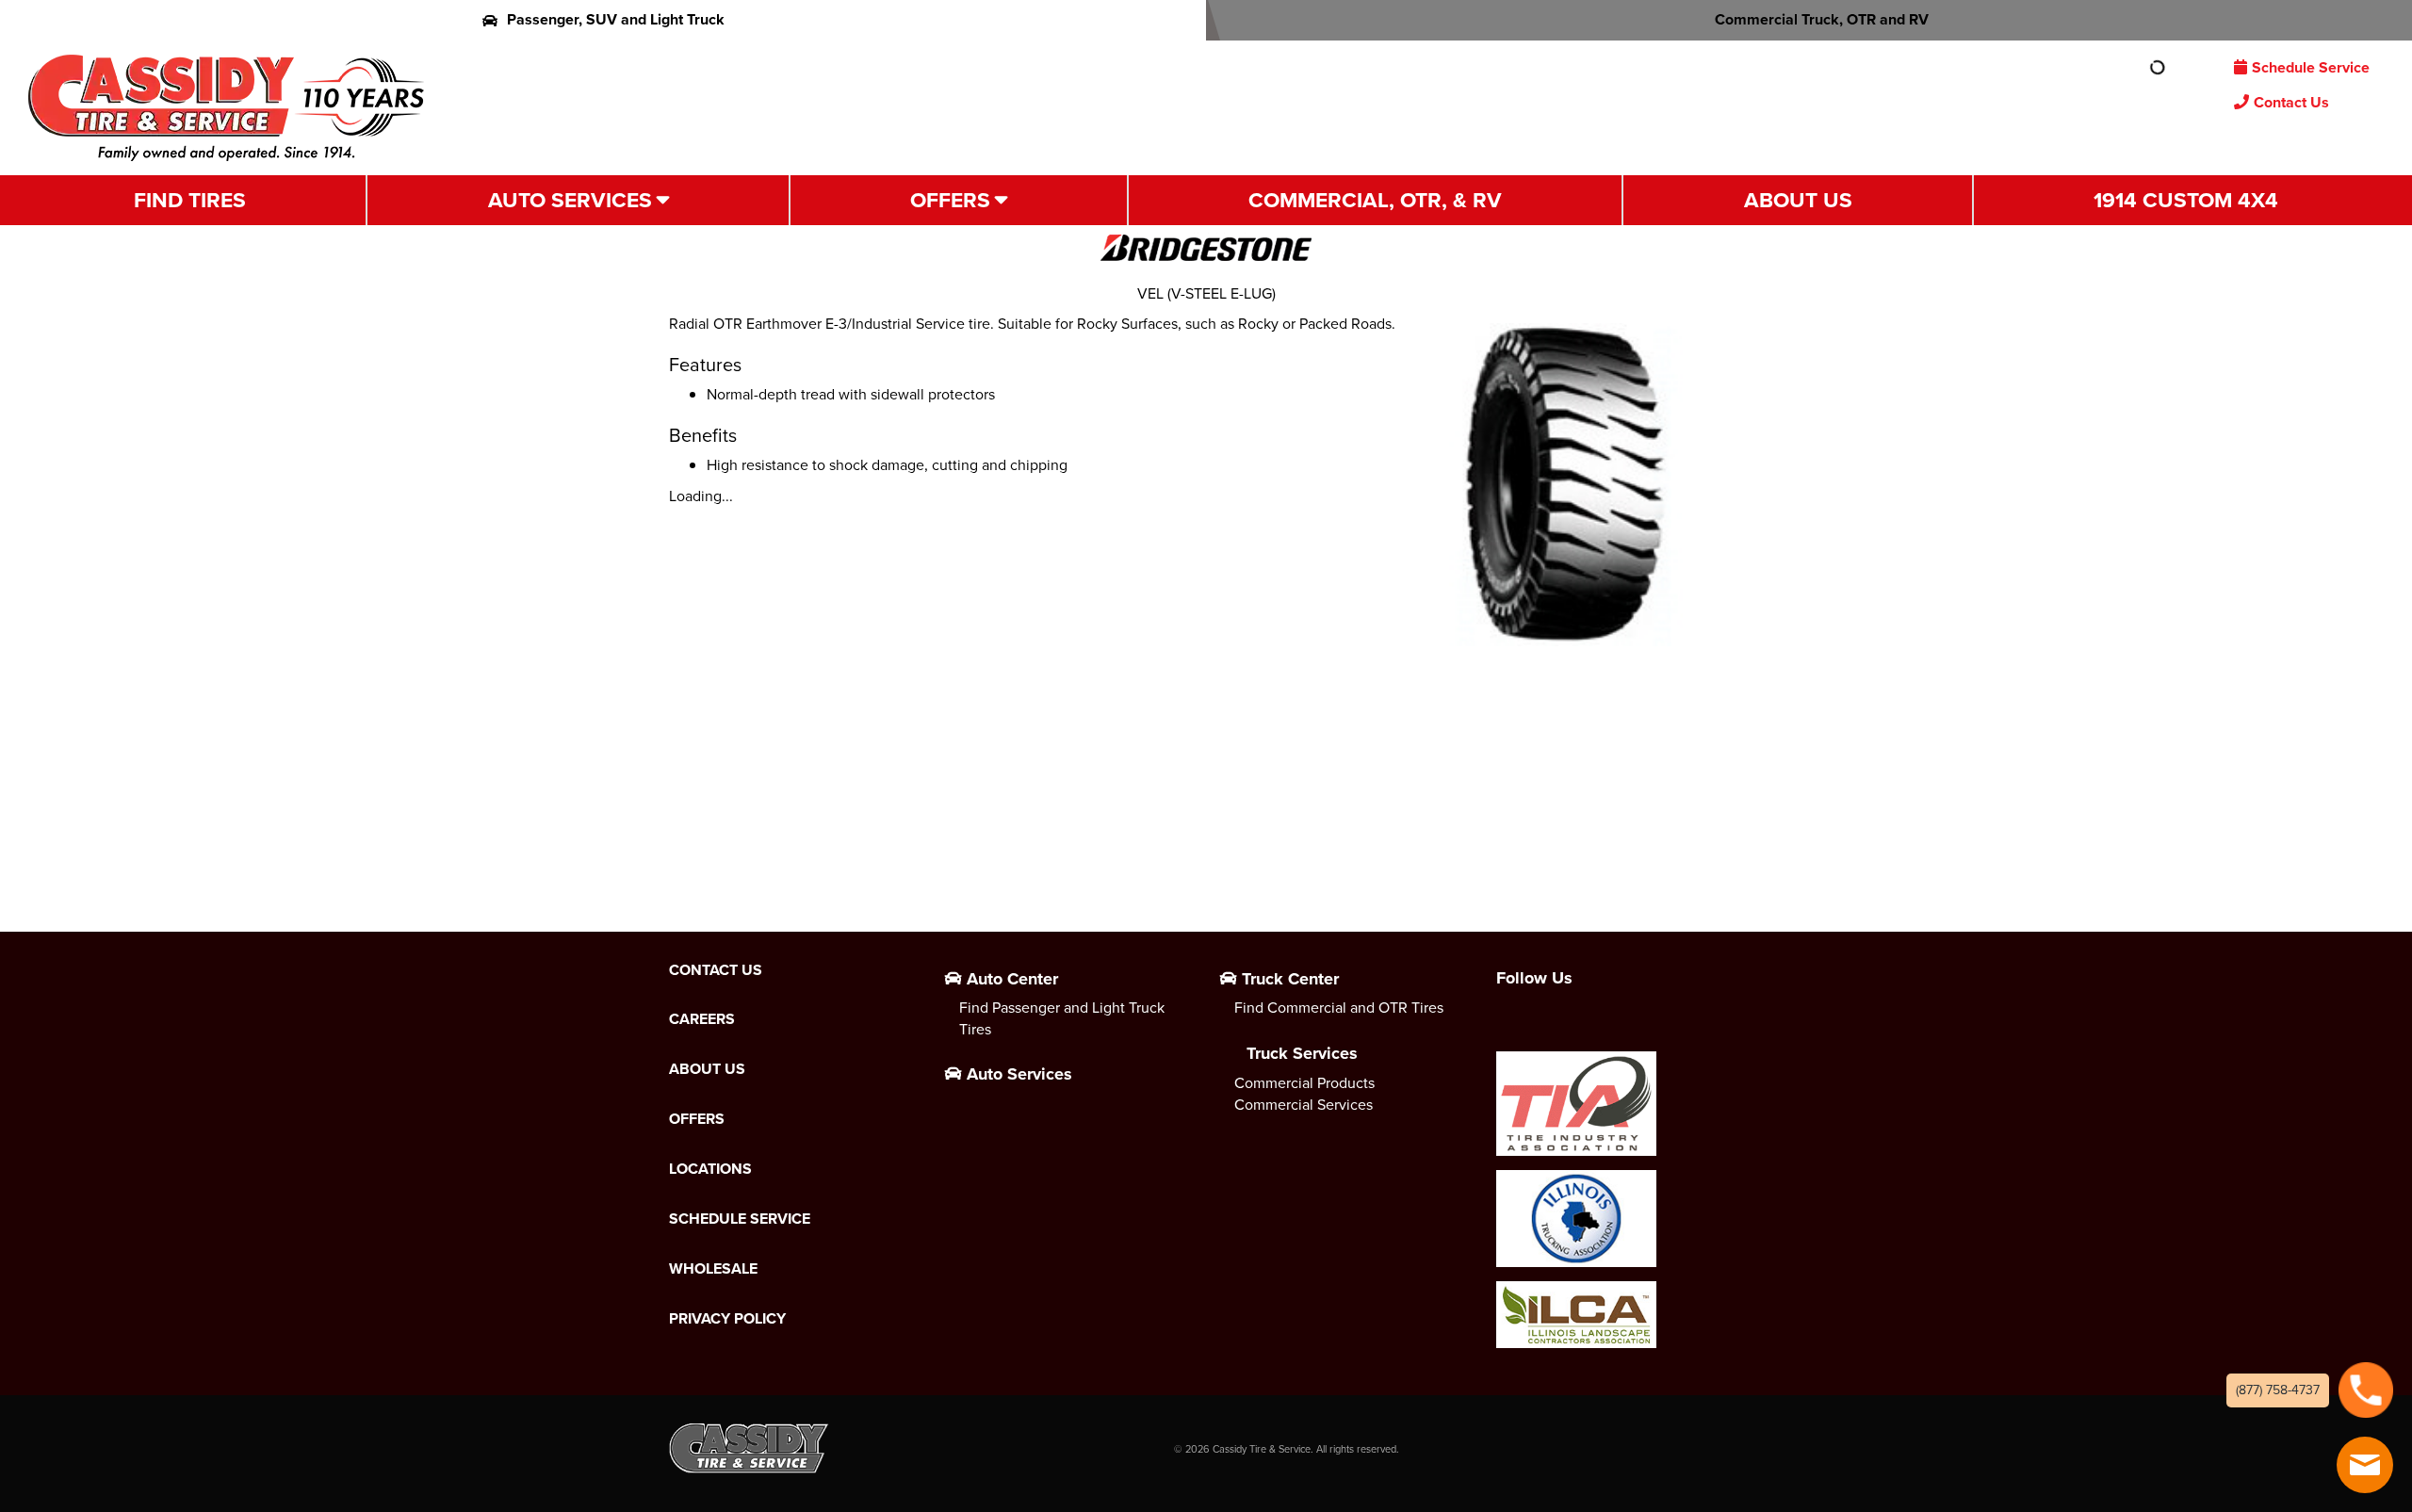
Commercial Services (1304, 1105)
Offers (950, 200)
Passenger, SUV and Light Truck (616, 19)
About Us (1798, 200)
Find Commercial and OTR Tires (1339, 1008)
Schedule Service (2311, 67)
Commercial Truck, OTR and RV (1822, 19)
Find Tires (190, 200)
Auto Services (570, 200)
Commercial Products (1304, 1083)
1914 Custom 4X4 (2186, 200)
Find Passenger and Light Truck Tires (1062, 1018)
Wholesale (713, 1269)
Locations (710, 1169)
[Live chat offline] (2365, 1465)
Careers (702, 1019)
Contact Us (2291, 102)
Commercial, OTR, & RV (1375, 200)
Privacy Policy (727, 1319)
